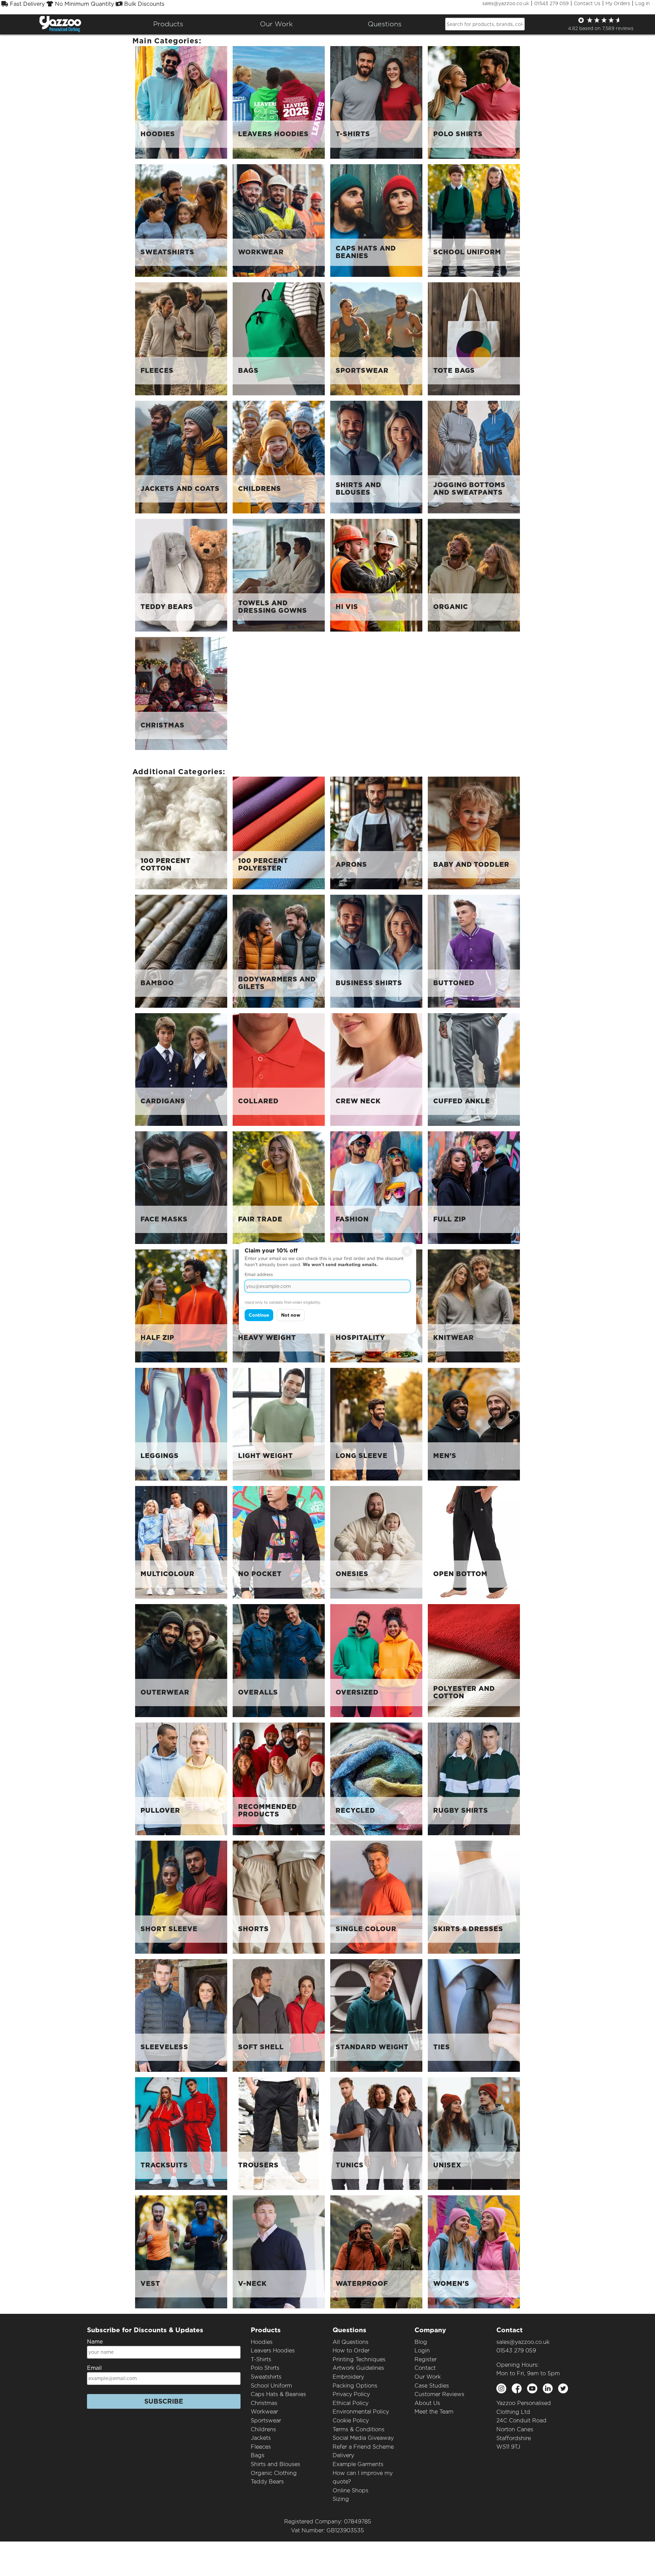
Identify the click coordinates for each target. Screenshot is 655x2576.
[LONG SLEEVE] (376, 1424)
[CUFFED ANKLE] (474, 1069)
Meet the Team (434, 2412)
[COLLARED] (279, 1069)
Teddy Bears (267, 2482)
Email (94, 2368)
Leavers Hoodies (273, 2351)
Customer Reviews (439, 2394)
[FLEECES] (181, 338)
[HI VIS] (376, 575)
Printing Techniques (359, 2359)
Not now (291, 1315)
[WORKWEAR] (279, 220)
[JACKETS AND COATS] (181, 457)
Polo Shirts (265, 2368)
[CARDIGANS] (181, 1069)
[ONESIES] (376, 1542)
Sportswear (266, 2421)
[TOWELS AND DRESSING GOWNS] (279, 575)
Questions (385, 24)
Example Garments (358, 2464)
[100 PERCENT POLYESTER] (279, 832)
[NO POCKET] (279, 1542)
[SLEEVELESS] (181, 2015)
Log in (643, 3)
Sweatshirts (266, 2377)
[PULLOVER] (181, 1778)
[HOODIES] (181, 102)
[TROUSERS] (279, 2133)
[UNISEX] (474, 2133)
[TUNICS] (376, 2133)
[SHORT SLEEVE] (181, 1897)
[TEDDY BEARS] (181, 575)
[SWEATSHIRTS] (181, 220)
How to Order (351, 2351)
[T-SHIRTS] (376, 102)
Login (422, 2351)
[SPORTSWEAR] (376, 338)
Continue (259, 1315)
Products (168, 24)
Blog (421, 2342)
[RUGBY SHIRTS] (474, 1778)
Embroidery (348, 2377)
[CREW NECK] (376, 1069)
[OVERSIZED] (376, 1660)
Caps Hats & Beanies (278, 2394)
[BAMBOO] (181, 951)
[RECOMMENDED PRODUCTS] (279, 1778)
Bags (258, 2455)
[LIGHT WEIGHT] (279, 1424)
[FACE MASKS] (181, 1187)
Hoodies (262, 2342)
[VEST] (181, 2252)
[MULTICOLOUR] (181, 1542)
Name (95, 2342)
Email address (259, 1275)
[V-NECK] (279, 2252)
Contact (425, 2368)
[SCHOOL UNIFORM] (474, 220)
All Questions (351, 2342)
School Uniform (271, 2386)
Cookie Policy (351, 2421)
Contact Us (587, 3)
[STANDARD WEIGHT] (376, 2015)
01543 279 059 (551, 3)
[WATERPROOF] (376, 2252)
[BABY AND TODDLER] (474, 832)
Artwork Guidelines (358, 2368)
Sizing (341, 2499)
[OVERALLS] (279, 1660)
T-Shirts (261, 2359)
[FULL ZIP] (474, 1187)
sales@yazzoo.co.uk (506, 3)
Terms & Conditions (359, 2429)
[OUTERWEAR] (181, 1660)
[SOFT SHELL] (279, 2015)
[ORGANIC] (474, 575)
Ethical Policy (351, 2403)
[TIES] (474, 2015)
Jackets (261, 2438)
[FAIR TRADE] (279, 1187)
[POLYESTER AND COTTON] (474, 1660)
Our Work (428, 2377)
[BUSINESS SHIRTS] (376, 951)
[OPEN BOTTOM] (474, 1542)
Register (426, 2359)
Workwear (264, 2412)
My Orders (618, 3)
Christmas (264, 2403)
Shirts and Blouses (275, 2464)
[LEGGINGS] (181, 1424)
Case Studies (432, 2386)
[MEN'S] (474, 1424)
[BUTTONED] (474, 951)
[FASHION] (376, 1187)
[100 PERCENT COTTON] (181, 832)
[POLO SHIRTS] (474, 102)
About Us (427, 2403)
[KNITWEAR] (474, 1306)
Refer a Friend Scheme (363, 2447)
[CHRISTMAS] (181, 693)
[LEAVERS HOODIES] (279, 102)
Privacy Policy (351, 2394)
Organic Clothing (274, 2473)
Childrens (263, 2429)
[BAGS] (279, 338)
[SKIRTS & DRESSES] (474, 1897)
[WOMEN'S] (474, 2252)
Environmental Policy (361, 2412)
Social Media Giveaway (363, 2438)
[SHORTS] (279, 1897)
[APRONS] (376, 832)
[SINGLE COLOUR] (376, 1897)
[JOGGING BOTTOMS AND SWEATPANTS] (474, 457)
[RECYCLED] (376, 1778)
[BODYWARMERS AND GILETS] (279, 951)
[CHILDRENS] (279, 457)
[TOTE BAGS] (474, 338)
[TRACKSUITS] (181, 2133)
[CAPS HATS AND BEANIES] (376, 220)
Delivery (343, 2455)
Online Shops (351, 2490)
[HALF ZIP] (181, 1306)
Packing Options (355, 2386)
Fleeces (261, 2447)
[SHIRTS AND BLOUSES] (376, 457)
